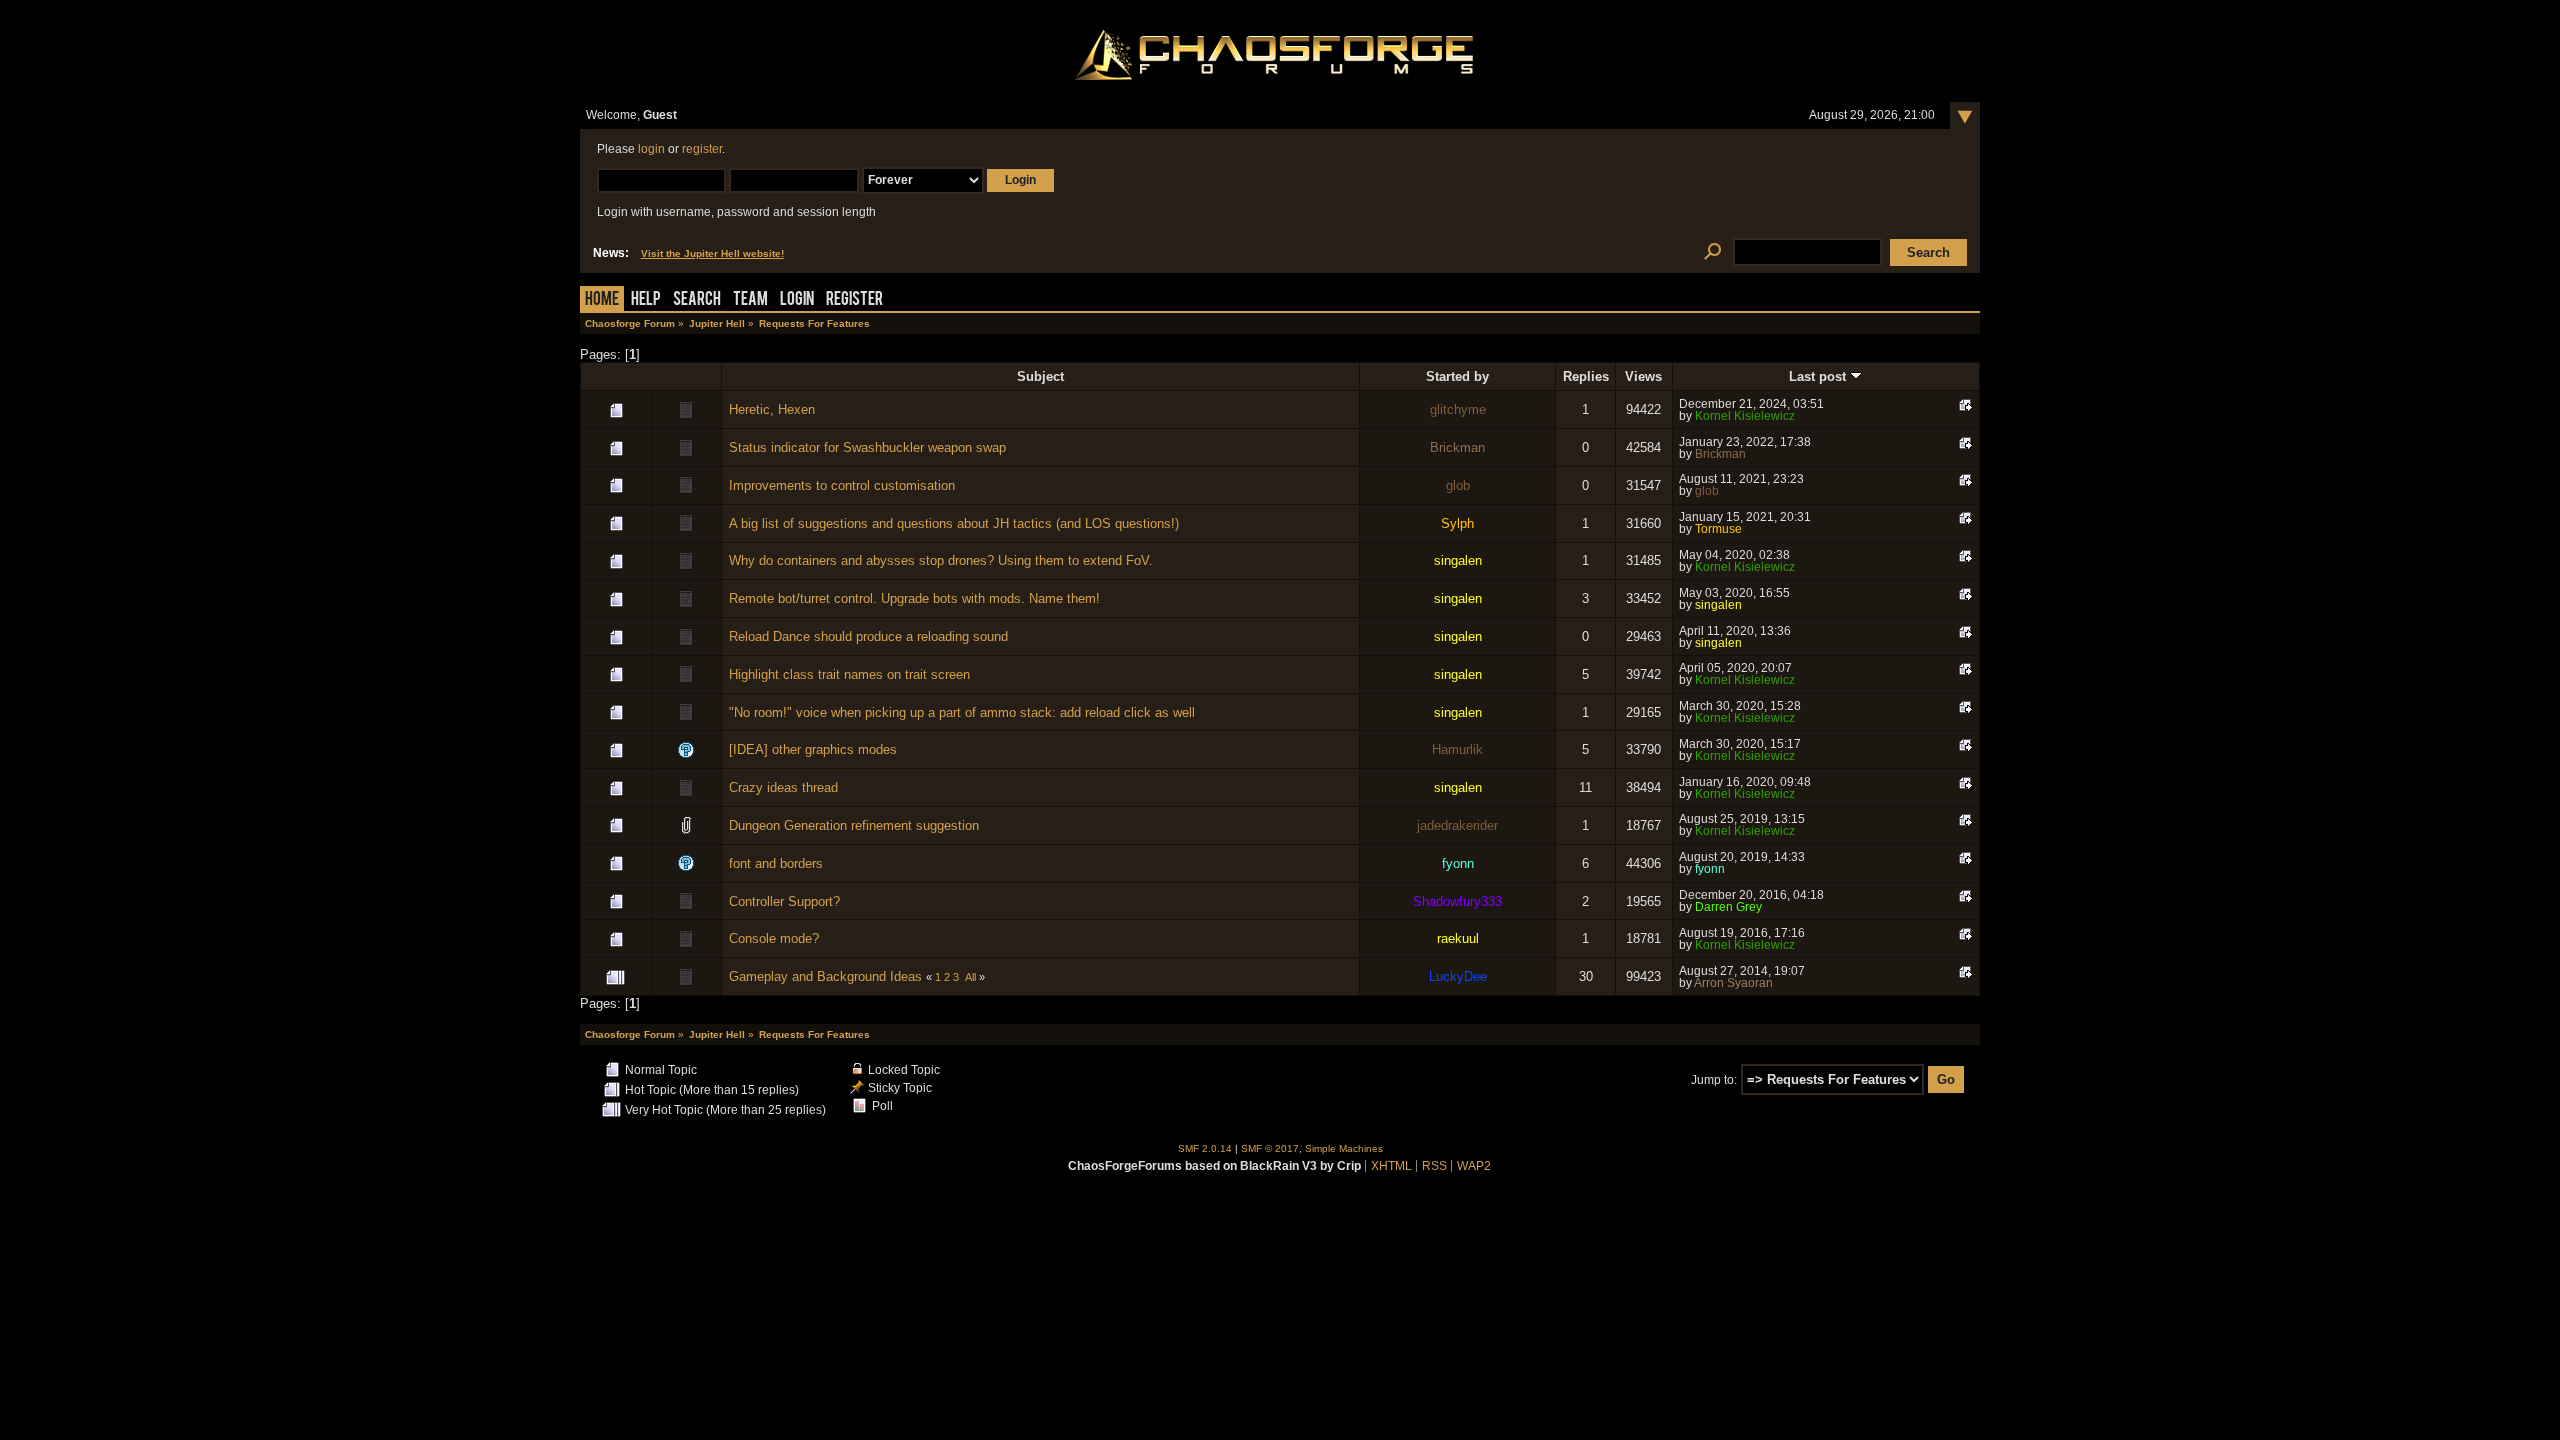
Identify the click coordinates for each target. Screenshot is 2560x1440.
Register (854, 300)
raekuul (1458, 938)
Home (602, 300)
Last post (1819, 376)
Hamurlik (1457, 749)
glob (1458, 485)
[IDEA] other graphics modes (813, 749)
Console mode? (774, 938)
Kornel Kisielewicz (1745, 416)
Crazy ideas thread (783, 787)
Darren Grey (1728, 907)
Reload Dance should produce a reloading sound (868, 636)
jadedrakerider (1457, 825)
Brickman (1457, 447)
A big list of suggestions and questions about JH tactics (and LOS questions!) (954, 523)
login (651, 149)
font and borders (776, 863)
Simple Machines (1344, 1148)
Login (797, 300)
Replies (1586, 376)
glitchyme (1458, 409)
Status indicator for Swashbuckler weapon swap (867, 447)
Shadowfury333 (1457, 901)
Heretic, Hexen (772, 409)
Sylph (1457, 523)
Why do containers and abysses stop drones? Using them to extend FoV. (941, 560)
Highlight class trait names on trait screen (849, 674)
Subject (1040, 376)
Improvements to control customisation (842, 485)
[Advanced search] (1712, 252)
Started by (1457, 376)
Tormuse (1718, 529)
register (702, 149)
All (970, 977)
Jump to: (1714, 1080)
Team (750, 300)
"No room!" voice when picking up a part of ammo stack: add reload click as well (962, 712)
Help (646, 300)
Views (1643, 376)
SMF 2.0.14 (1205, 1148)
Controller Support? (784, 901)
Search (697, 300)
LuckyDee (1458, 976)
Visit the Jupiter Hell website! (712, 253)
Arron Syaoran (1733, 983)
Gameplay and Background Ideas (825, 976)
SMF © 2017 (1270, 1148)
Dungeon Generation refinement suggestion (854, 825)
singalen (1458, 560)
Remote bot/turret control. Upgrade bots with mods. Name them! (914, 598)
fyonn (1458, 863)
